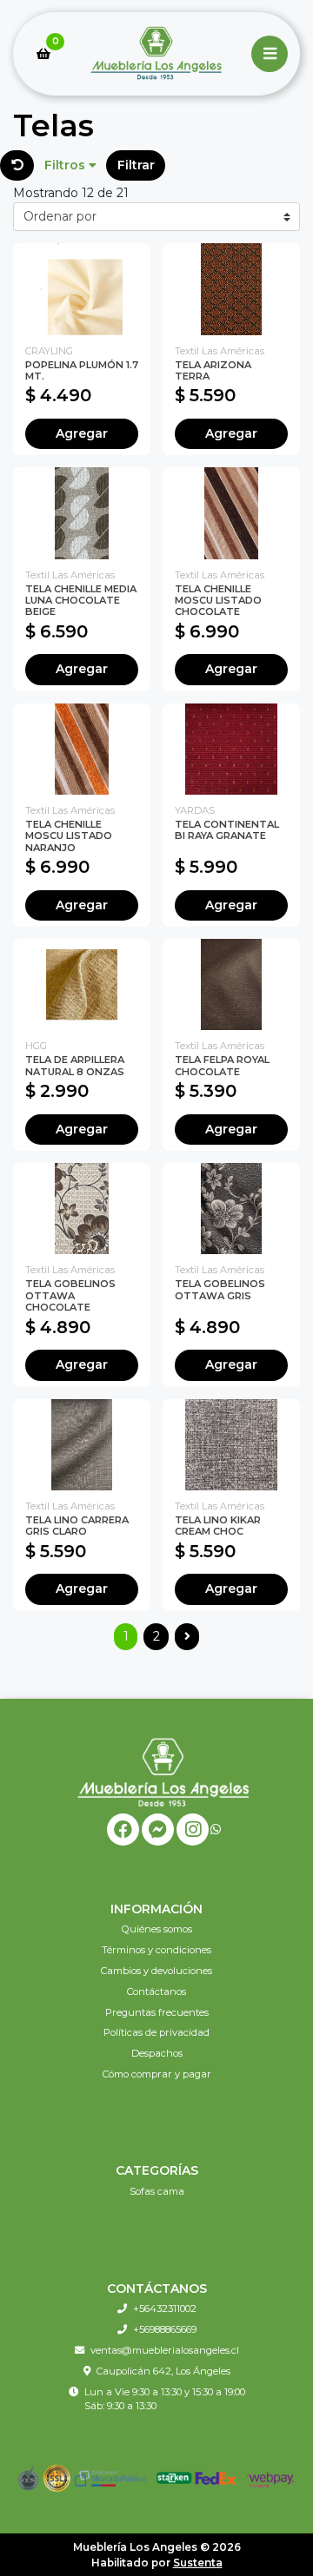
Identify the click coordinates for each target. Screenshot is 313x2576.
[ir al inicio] (163, 1772)
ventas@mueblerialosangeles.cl (165, 2350)
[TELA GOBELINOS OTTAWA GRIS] (231, 1209)
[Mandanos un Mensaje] (158, 1830)
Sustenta (198, 2563)
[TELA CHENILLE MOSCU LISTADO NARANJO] (82, 749)
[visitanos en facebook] (123, 1830)
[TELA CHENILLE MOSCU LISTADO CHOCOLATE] (231, 513)
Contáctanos (156, 1991)
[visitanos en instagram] (193, 1830)
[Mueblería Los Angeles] (156, 54)
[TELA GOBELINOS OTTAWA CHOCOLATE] (82, 1209)
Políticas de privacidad (156, 2032)
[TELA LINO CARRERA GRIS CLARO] (82, 1445)
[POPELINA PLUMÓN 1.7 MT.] (82, 289)
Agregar (82, 433)
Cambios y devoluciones (156, 1971)
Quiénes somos (157, 1929)
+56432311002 (165, 2308)
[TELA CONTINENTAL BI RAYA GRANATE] (231, 749)
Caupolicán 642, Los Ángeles (163, 2371)
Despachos (157, 2053)
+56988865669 (165, 2329)
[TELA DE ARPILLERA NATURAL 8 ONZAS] (82, 984)
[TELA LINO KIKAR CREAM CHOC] (231, 1445)
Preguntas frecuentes (157, 2012)
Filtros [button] (67, 165)
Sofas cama (157, 2191)
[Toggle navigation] (270, 54)
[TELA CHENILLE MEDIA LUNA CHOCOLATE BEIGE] (82, 513)
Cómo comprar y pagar (157, 2074)
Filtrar (136, 165)
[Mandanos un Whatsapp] (216, 1830)
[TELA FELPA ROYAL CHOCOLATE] (231, 984)
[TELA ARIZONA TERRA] (231, 289)
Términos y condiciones (156, 1950)
